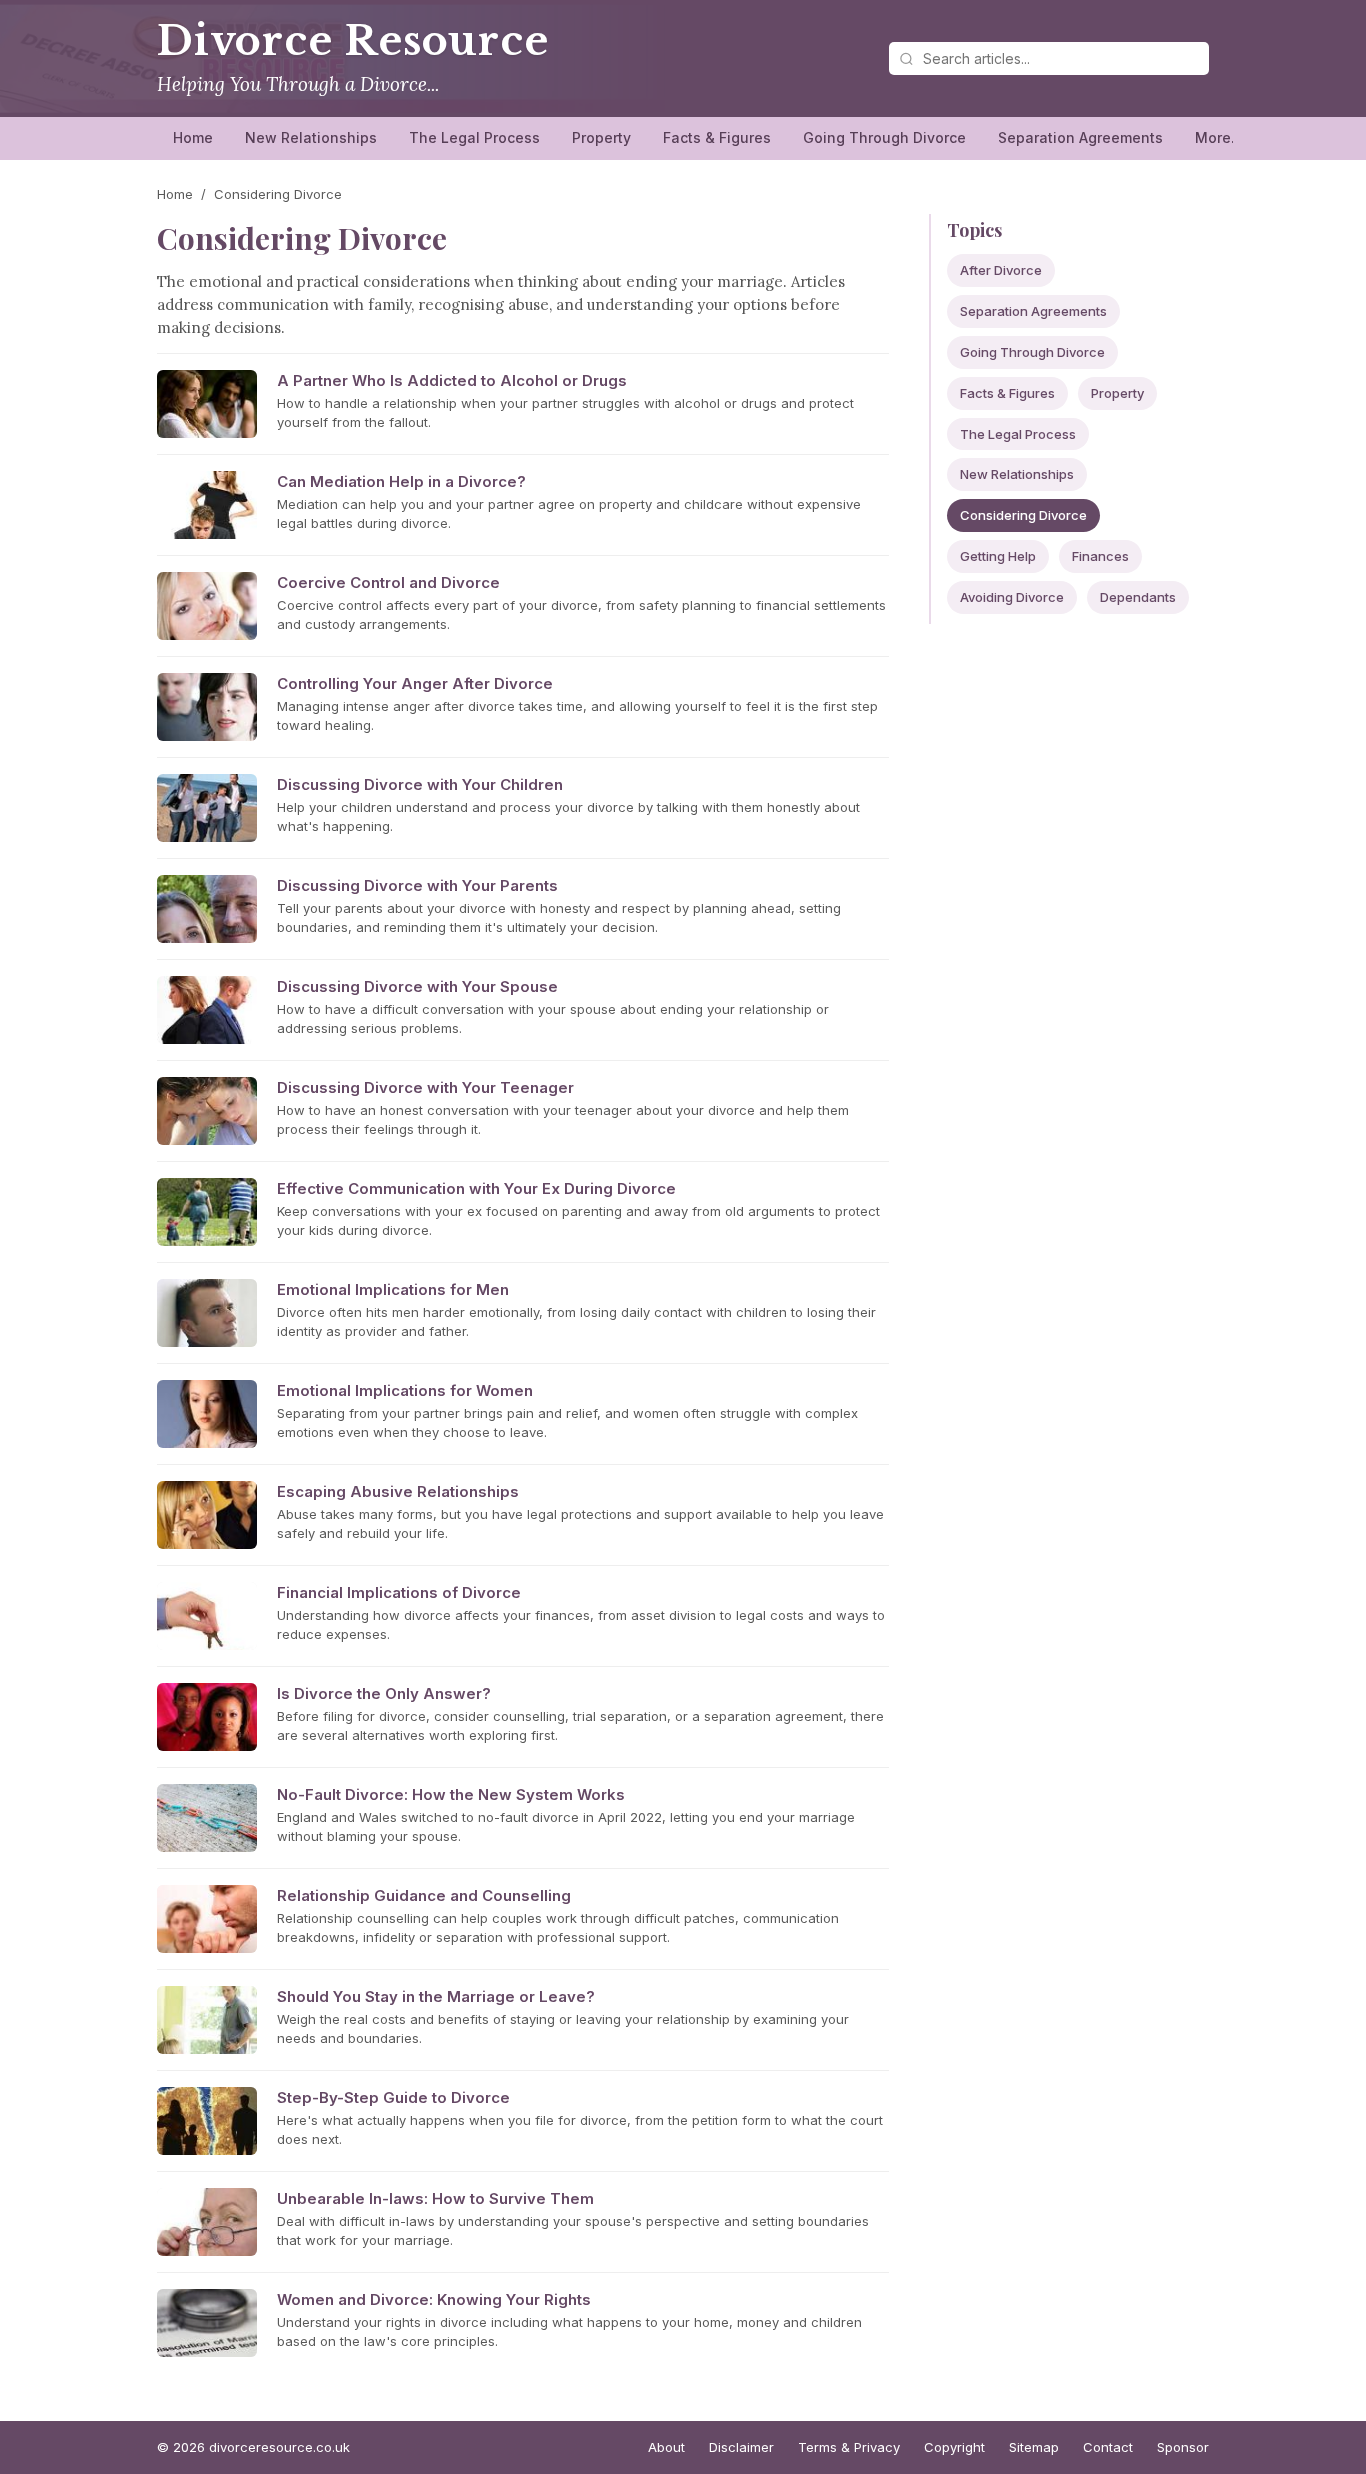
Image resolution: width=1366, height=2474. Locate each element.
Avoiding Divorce (1012, 597)
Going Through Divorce (884, 137)
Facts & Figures (717, 137)
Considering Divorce (1023, 515)
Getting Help (998, 556)
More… (1219, 137)
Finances (1100, 556)
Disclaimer (741, 2447)
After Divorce (1001, 270)
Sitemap (1034, 2447)
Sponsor (1183, 2447)
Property (601, 137)
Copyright (954, 2447)
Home (193, 137)
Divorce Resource (353, 41)
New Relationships (311, 137)
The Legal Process (474, 137)
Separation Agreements (1080, 137)
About (666, 2447)
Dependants (1138, 597)
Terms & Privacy (849, 2447)
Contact (1108, 2447)
